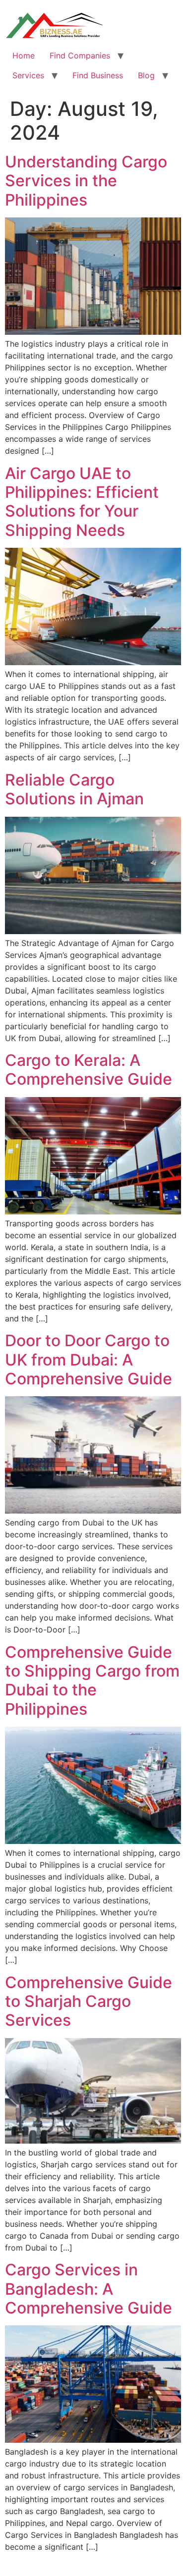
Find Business (98, 75)
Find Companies (80, 55)
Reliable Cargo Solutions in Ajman (74, 789)
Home (24, 55)
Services (28, 75)
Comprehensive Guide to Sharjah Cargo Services (89, 2001)
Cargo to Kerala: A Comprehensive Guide (89, 1070)
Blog (146, 75)
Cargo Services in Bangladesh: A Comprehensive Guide (89, 2289)
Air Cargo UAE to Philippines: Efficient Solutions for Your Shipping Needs (82, 502)
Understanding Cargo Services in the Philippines (86, 181)
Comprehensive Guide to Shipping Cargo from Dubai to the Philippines (92, 1681)
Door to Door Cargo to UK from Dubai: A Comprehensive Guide (89, 1360)
